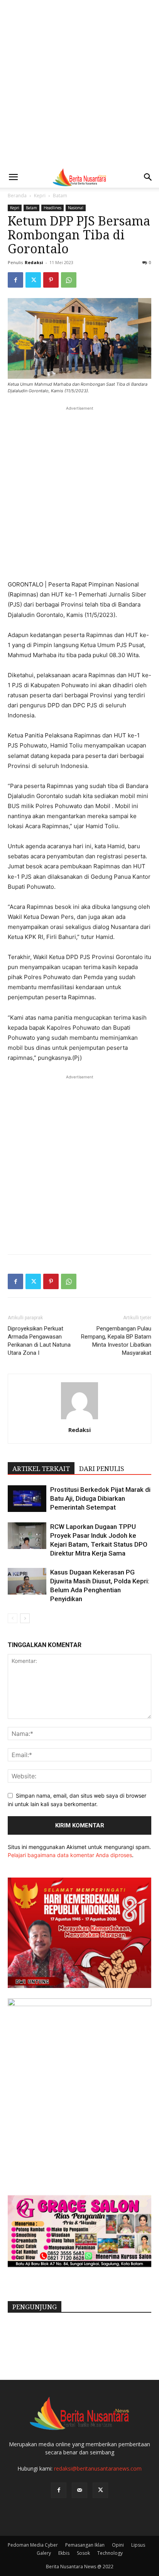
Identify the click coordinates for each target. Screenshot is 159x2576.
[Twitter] (33, 280)
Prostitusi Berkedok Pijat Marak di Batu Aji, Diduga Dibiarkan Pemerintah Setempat (100, 1498)
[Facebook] (15, 280)
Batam (60, 196)
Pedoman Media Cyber (33, 2545)
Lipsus (138, 2545)
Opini (118, 2545)
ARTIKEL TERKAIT (41, 1469)
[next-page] (25, 1618)
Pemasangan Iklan (85, 2545)
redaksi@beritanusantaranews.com (98, 2468)
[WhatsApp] (69, 280)
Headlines (52, 208)
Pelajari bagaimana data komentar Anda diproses (70, 1855)
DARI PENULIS (102, 1469)
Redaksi (34, 262)
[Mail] (79, 2490)
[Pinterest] (51, 280)
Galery (44, 2553)
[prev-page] (13, 1618)
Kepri (40, 196)
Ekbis (64, 2553)
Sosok (83, 2553)
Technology (110, 2553)
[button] (13, 177)
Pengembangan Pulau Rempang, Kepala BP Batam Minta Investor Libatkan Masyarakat (116, 1341)
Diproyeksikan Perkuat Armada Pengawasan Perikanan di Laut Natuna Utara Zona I (39, 1341)
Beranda (17, 196)
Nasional (76, 208)
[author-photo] (79, 1419)
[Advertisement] (79, 83)
